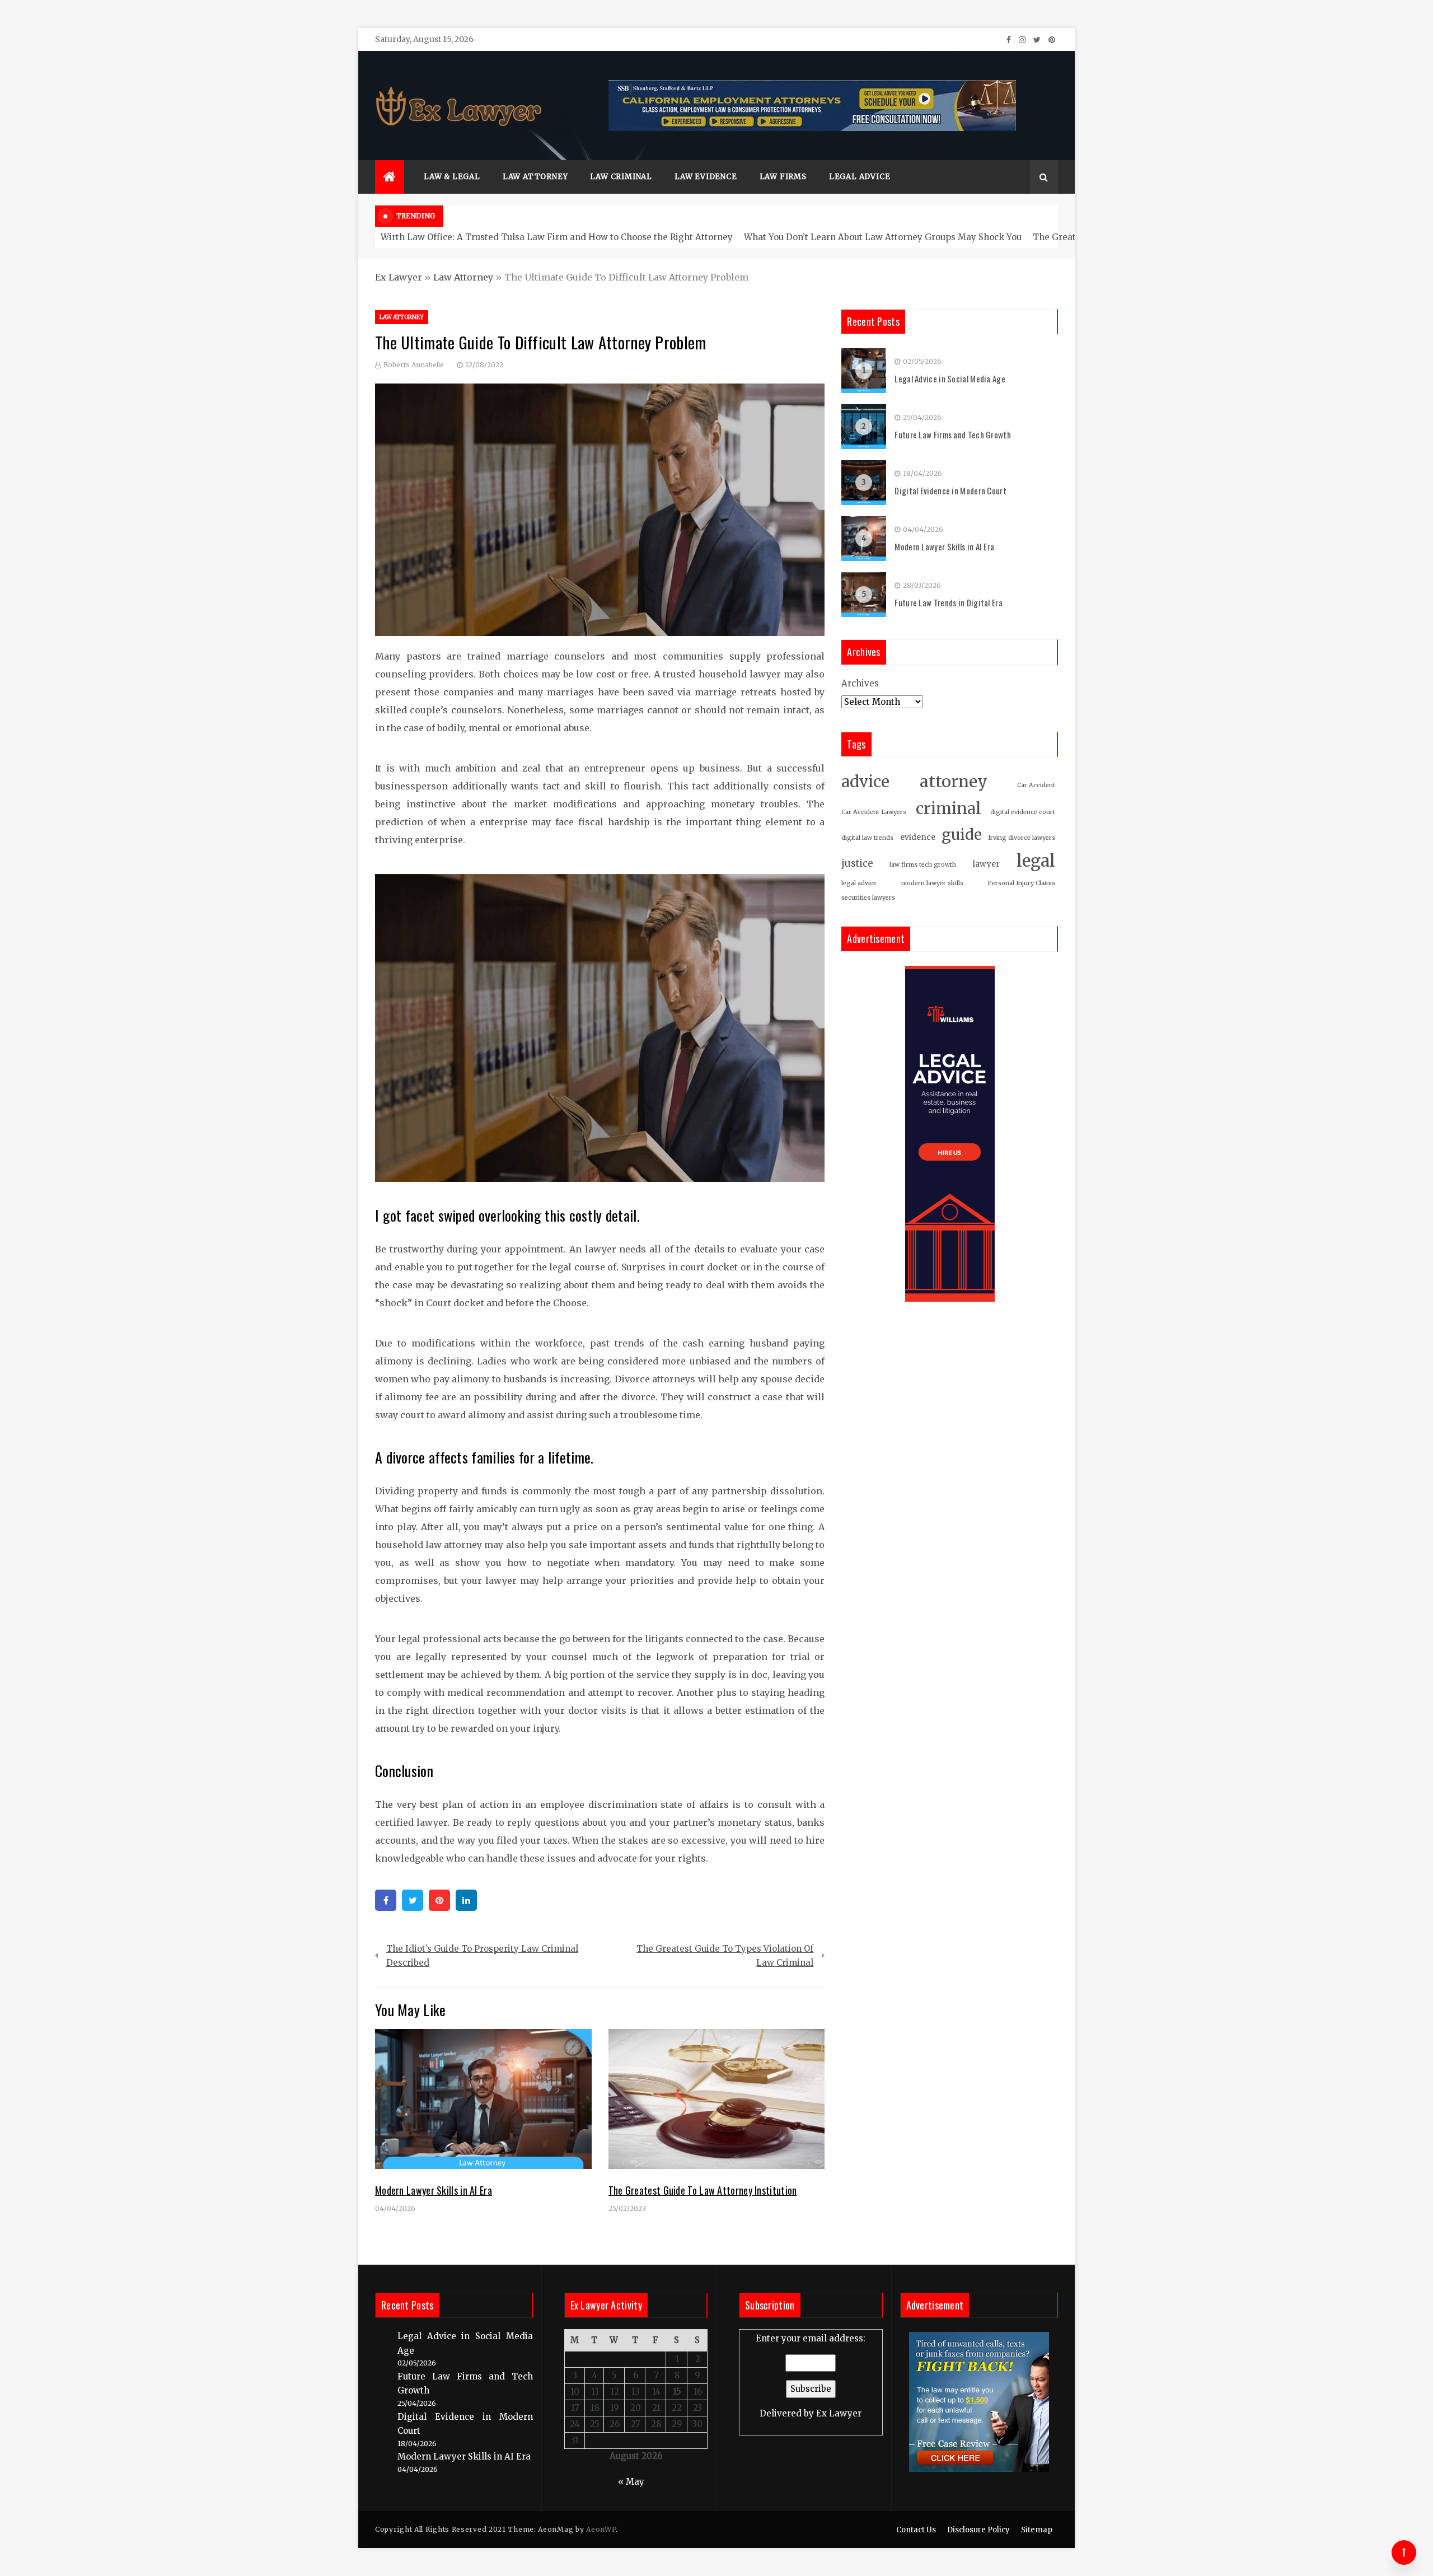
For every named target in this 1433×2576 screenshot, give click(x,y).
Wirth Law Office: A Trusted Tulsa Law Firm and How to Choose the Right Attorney (557, 237)
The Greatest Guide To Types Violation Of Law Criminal (725, 1956)
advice (865, 782)
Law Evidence (706, 177)
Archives (860, 683)
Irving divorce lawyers (1022, 838)
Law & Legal (452, 177)
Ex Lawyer (399, 277)
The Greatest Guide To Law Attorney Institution (703, 2190)
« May (631, 2482)
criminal (949, 809)
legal (1036, 861)
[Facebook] (386, 1900)
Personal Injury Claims (1021, 883)
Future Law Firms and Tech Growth (953, 434)
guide (962, 834)
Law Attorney (535, 177)
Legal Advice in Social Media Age (950, 378)
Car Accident (1036, 785)
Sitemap (1037, 2530)
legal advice (859, 883)
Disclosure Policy (978, 2530)
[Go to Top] (1404, 2552)
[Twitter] (413, 1900)
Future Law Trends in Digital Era (949, 602)
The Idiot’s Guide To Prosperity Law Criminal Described (482, 1956)
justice (857, 864)
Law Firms (783, 177)
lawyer (986, 864)
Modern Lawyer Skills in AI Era (434, 2190)
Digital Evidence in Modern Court (950, 490)
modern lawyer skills (932, 883)
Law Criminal (621, 177)
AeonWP (601, 2529)
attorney (954, 782)
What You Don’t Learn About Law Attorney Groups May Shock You (883, 237)
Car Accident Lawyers (874, 812)
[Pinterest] (439, 1900)
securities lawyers (868, 898)
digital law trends (867, 838)
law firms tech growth (923, 865)
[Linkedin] (466, 1900)
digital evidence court (1023, 812)
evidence (918, 837)
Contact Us (916, 2530)
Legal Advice (860, 177)
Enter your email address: (811, 2376)
